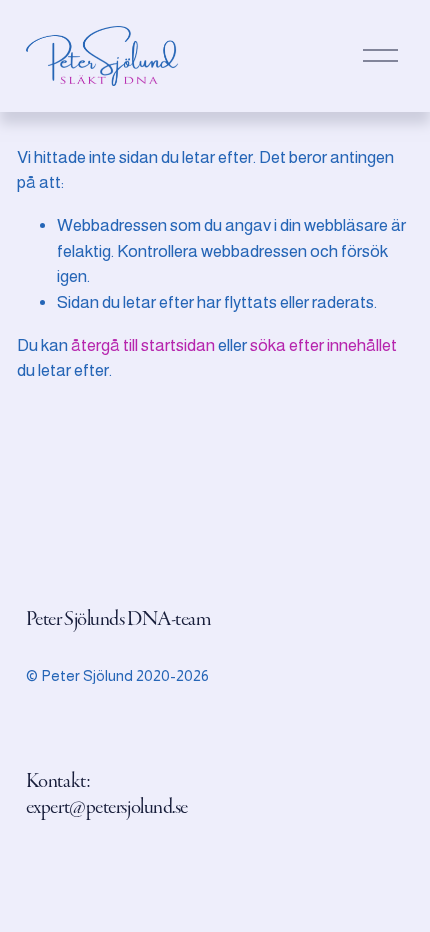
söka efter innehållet (323, 345)
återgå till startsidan (143, 345)
